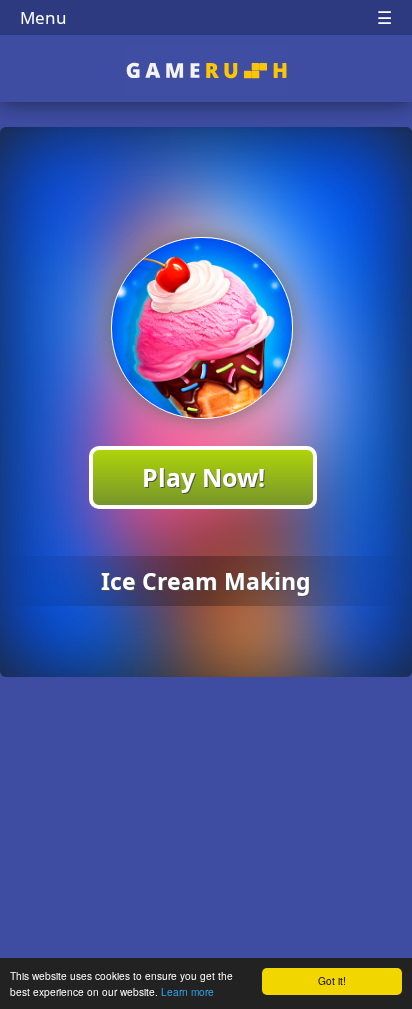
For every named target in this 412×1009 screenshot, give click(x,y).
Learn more (187, 991)
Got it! (332, 980)
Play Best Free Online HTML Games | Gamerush (206, 70)
